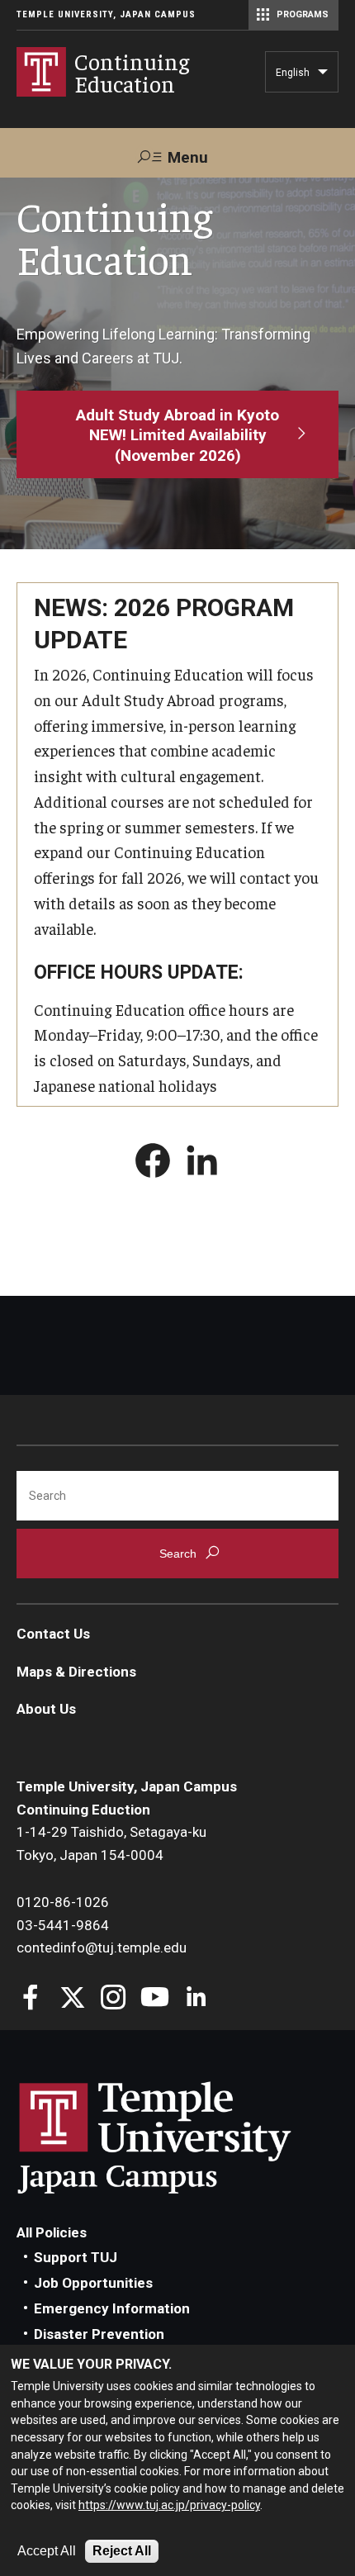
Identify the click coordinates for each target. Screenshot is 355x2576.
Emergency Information (112, 2308)
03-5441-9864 (63, 1925)
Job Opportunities (93, 2283)
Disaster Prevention (99, 2334)
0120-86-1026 (63, 1902)
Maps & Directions (76, 1672)
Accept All (47, 2551)
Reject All (122, 2551)
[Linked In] (196, 1999)
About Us (46, 1709)
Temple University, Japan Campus (106, 14)
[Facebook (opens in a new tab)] (153, 1164)
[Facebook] (31, 1999)
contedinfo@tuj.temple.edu (102, 1947)
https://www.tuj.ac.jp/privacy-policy (169, 2505)
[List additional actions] (323, 76)
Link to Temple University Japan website (182, 2137)
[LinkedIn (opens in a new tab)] (202, 1164)
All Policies (52, 2232)
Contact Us (53, 1634)
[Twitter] (72, 1999)
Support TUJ (76, 2257)
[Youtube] (155, 1999)
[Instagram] (114, 1999)
